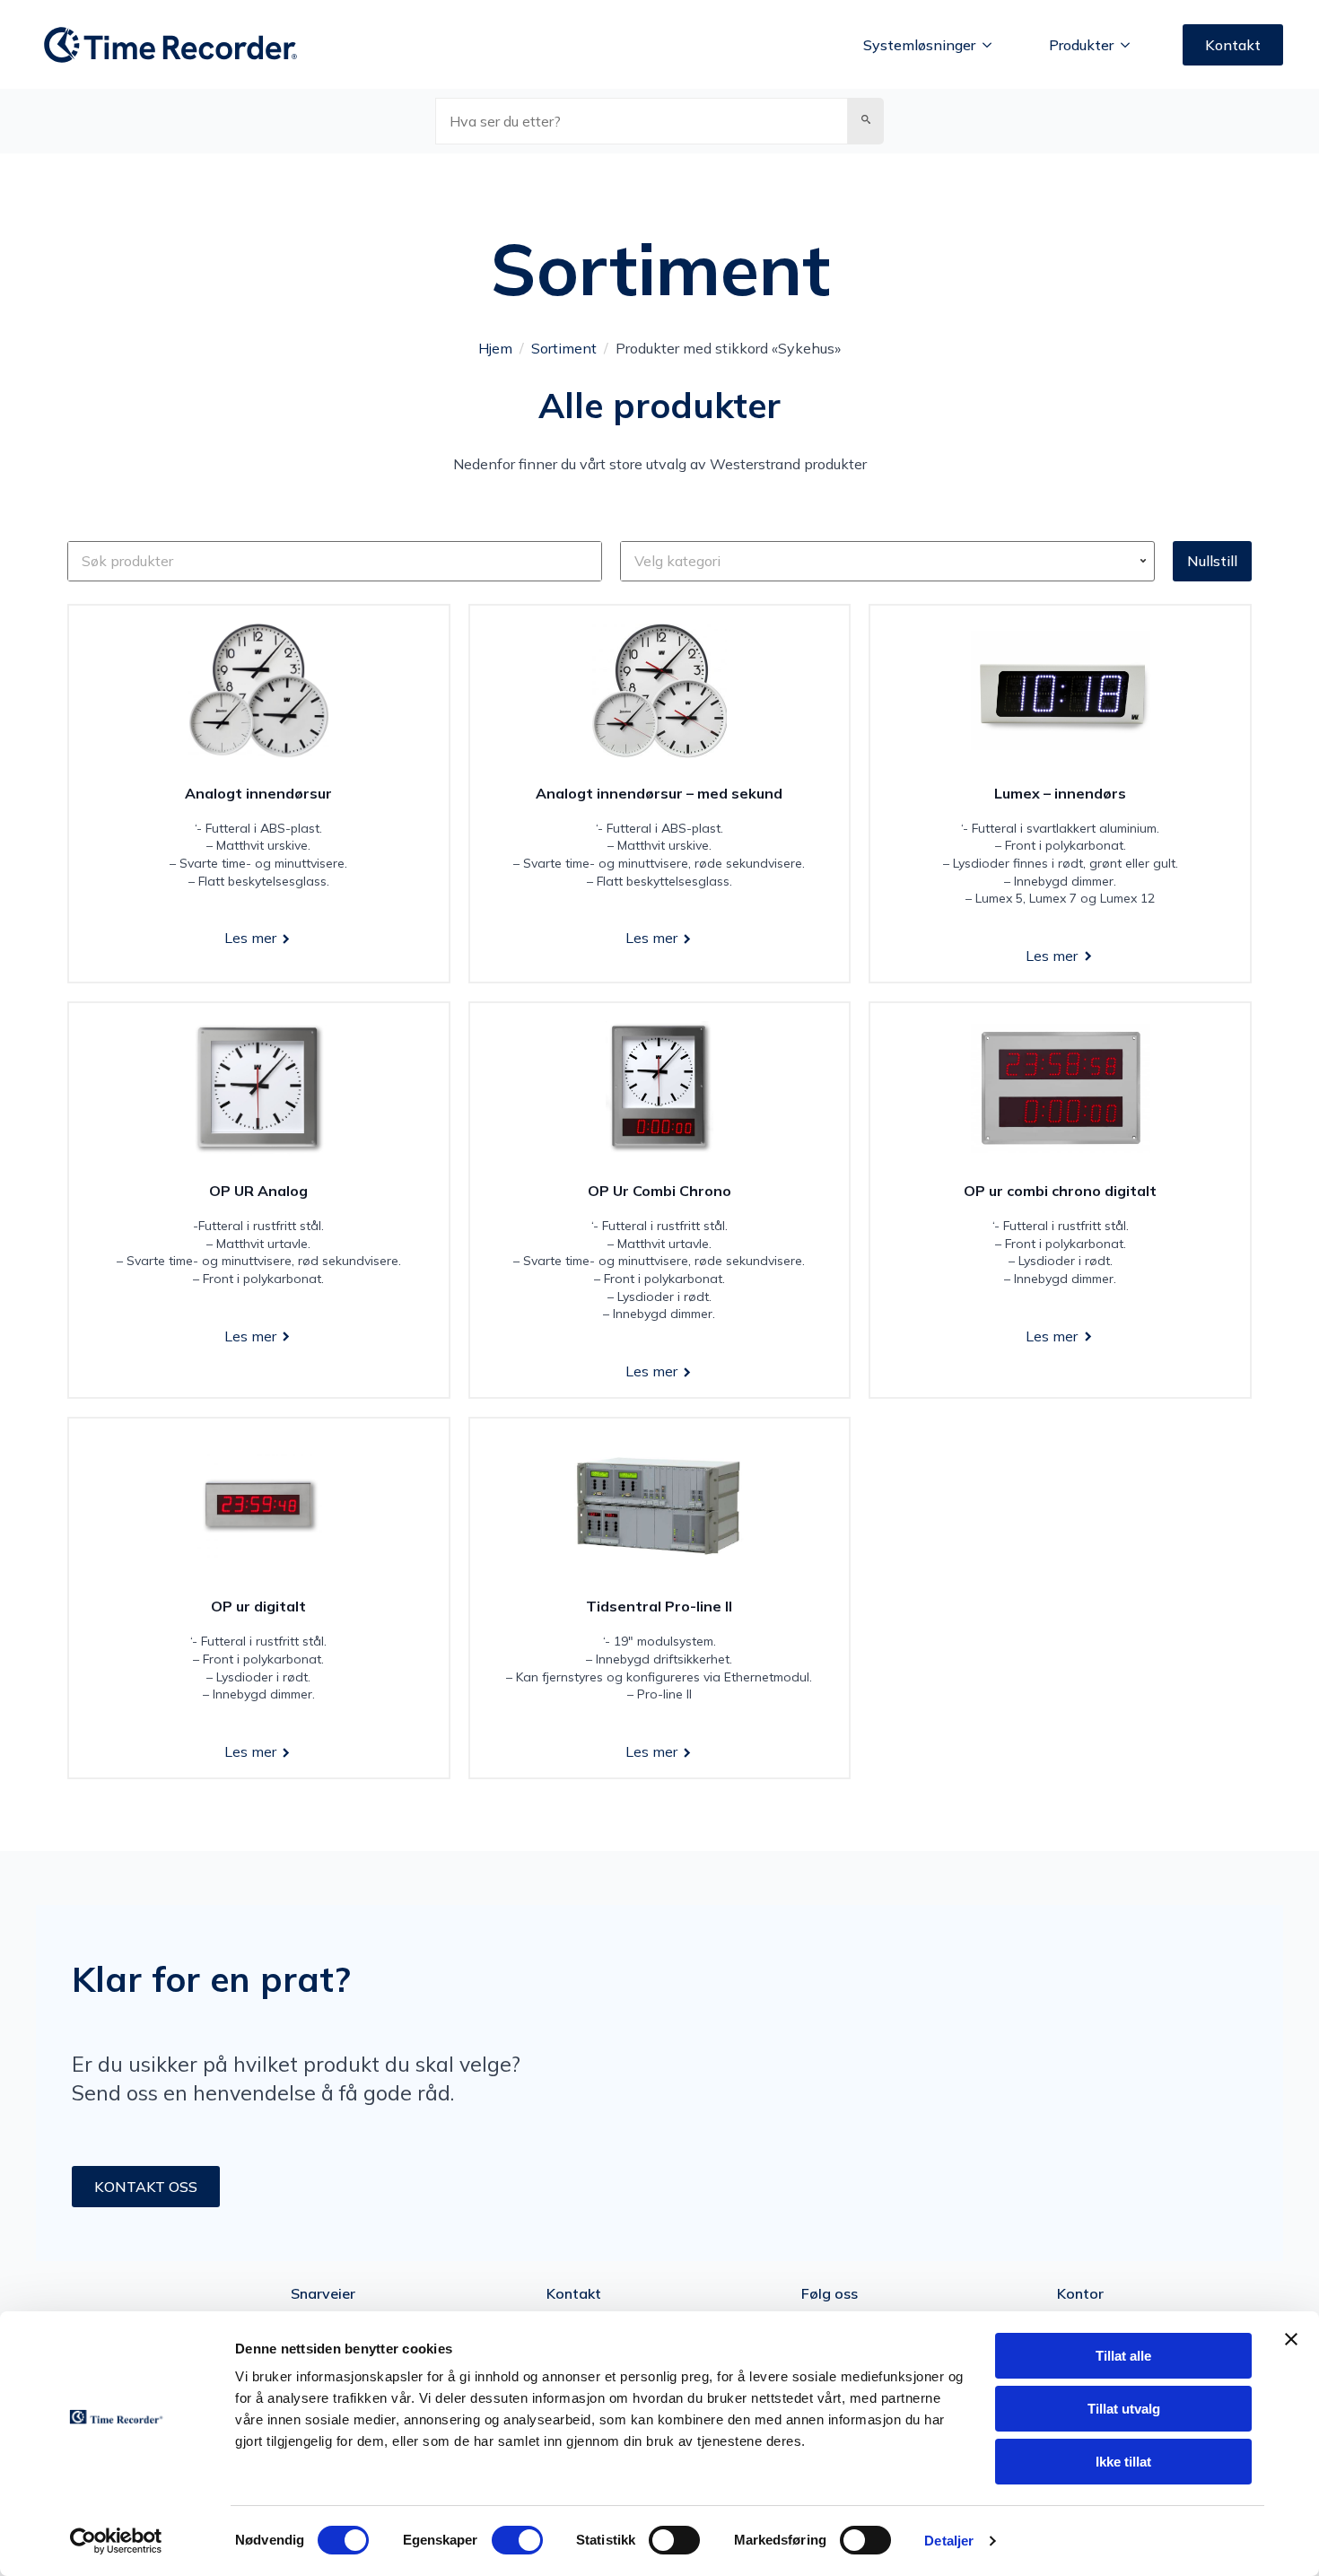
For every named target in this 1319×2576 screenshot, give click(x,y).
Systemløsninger (919, 45)
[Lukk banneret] (1291, 2339)
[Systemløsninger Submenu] (992, 45)
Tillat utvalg (1124, 2409)
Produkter (1081, 45)
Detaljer (949, 2541)
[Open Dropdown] (1145, 561)
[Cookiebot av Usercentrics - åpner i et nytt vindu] (116, 2541)
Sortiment (564, 348)
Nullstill (1212, 561)
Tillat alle (1123, 2356)
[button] (866, 121)
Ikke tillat (1123, 2462)
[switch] (517, 2540)
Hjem (495, 348)
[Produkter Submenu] (1131, 45)
